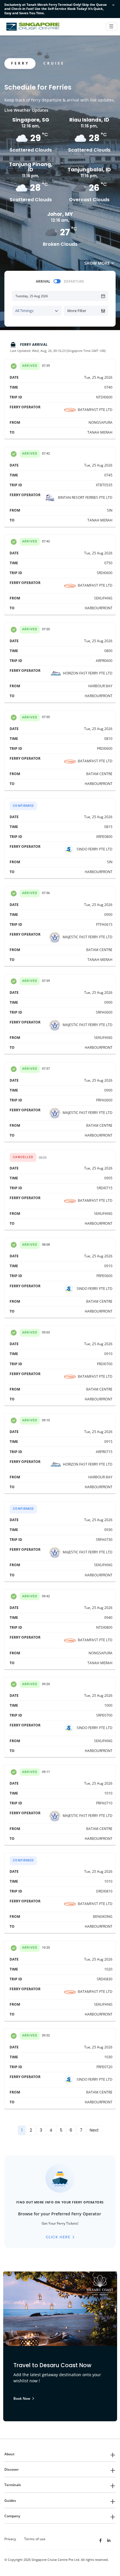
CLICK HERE (58, 2237)
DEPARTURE (74, 281)
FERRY (20, 63)
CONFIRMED (23, 806)
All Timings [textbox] (24, 311)
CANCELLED (23, 1157)
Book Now (22, 2398)
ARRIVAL (43, 281)
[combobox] (37, 311)
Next (94, 2130)
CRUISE (54, 63)
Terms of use (35, 2539)
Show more (97, 263)
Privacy (10, 2539)
